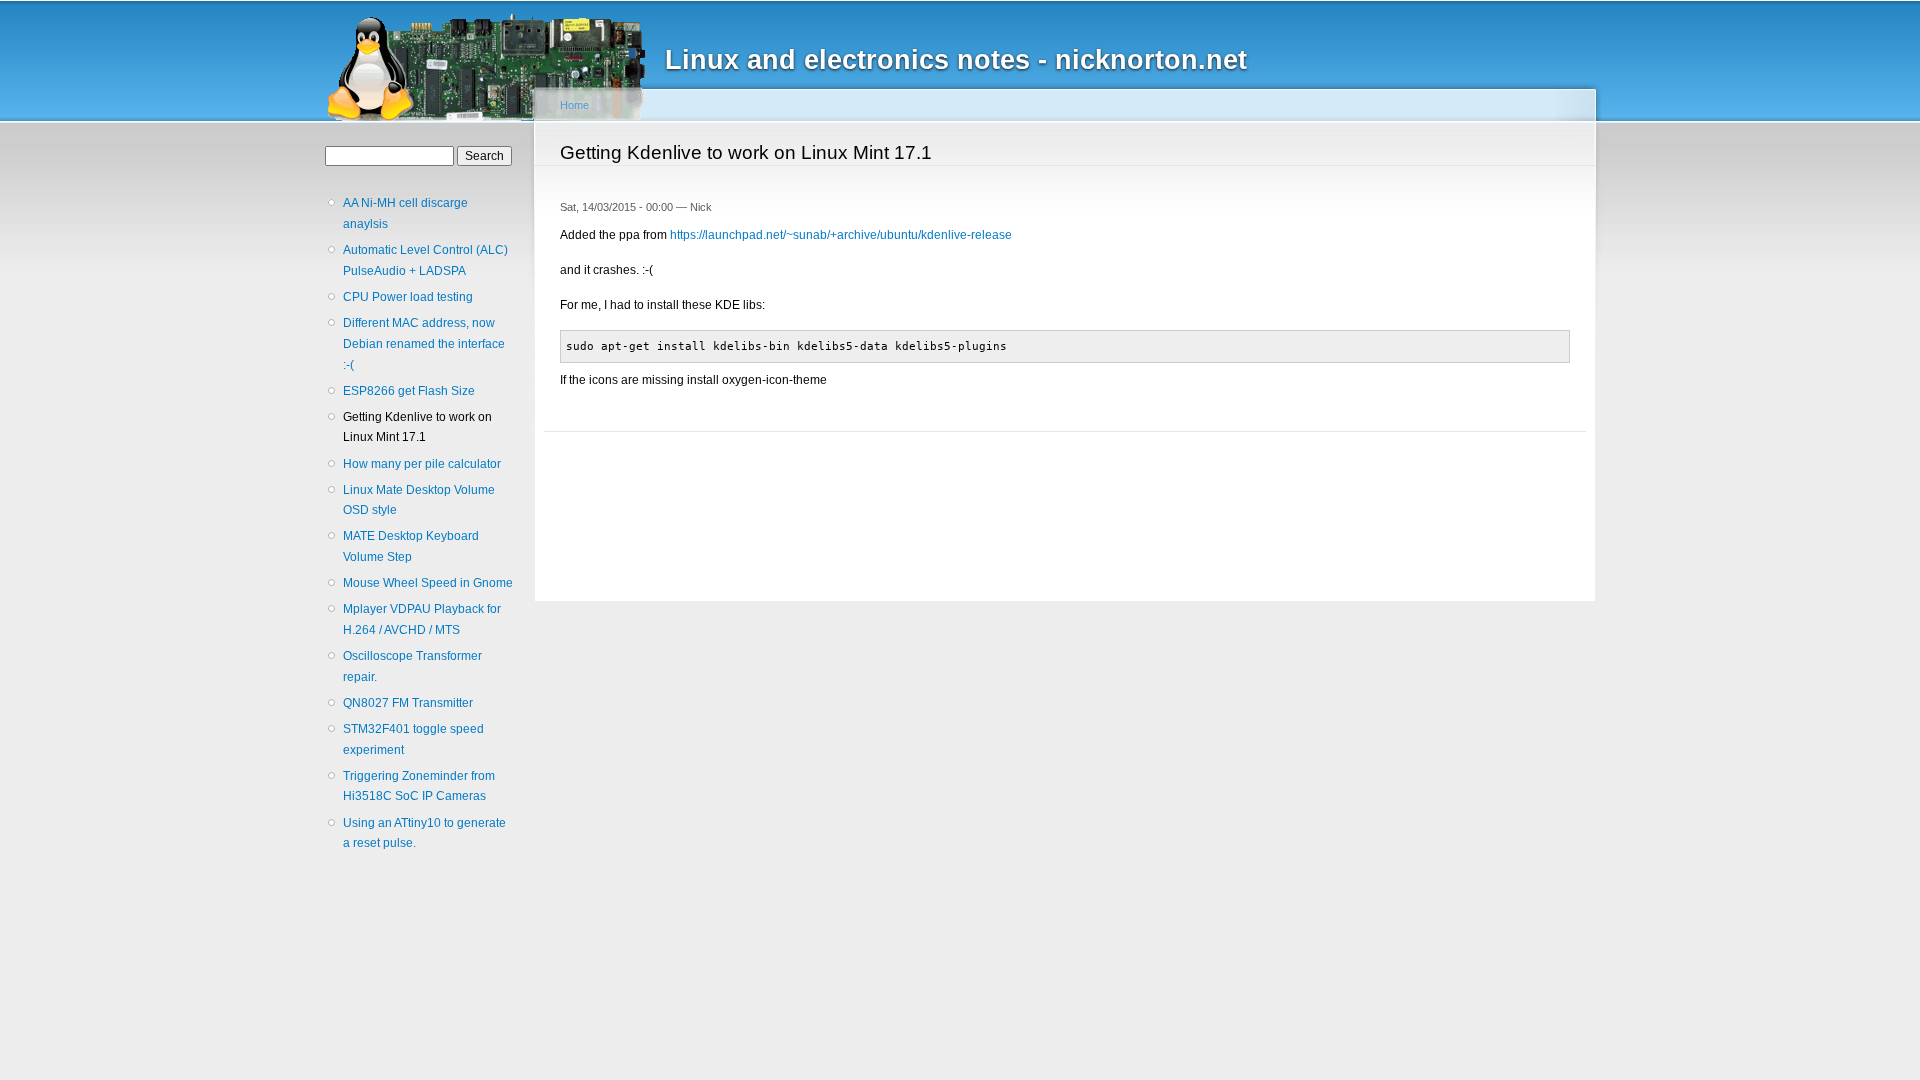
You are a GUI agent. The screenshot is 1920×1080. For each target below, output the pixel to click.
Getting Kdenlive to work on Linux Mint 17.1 (417, 427)
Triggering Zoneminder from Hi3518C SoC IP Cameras (419, 786)
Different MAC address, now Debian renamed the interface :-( (424, 343)
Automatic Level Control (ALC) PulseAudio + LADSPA (425, 260)
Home (574, 105)
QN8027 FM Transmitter (408, 703)
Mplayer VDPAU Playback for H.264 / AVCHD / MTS (422, 619)
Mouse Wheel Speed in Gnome (428, 583)
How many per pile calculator (422, 464)
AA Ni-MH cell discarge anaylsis (405, 213)
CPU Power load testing (408, 297)
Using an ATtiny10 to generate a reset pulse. (424, 833)
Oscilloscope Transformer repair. (412, 666)
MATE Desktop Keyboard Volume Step (411, 546)
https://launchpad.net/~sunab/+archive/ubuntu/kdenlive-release (841, 235)
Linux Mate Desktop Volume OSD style (419, 500)
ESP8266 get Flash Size (409, 391)
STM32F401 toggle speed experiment (413, 739)
